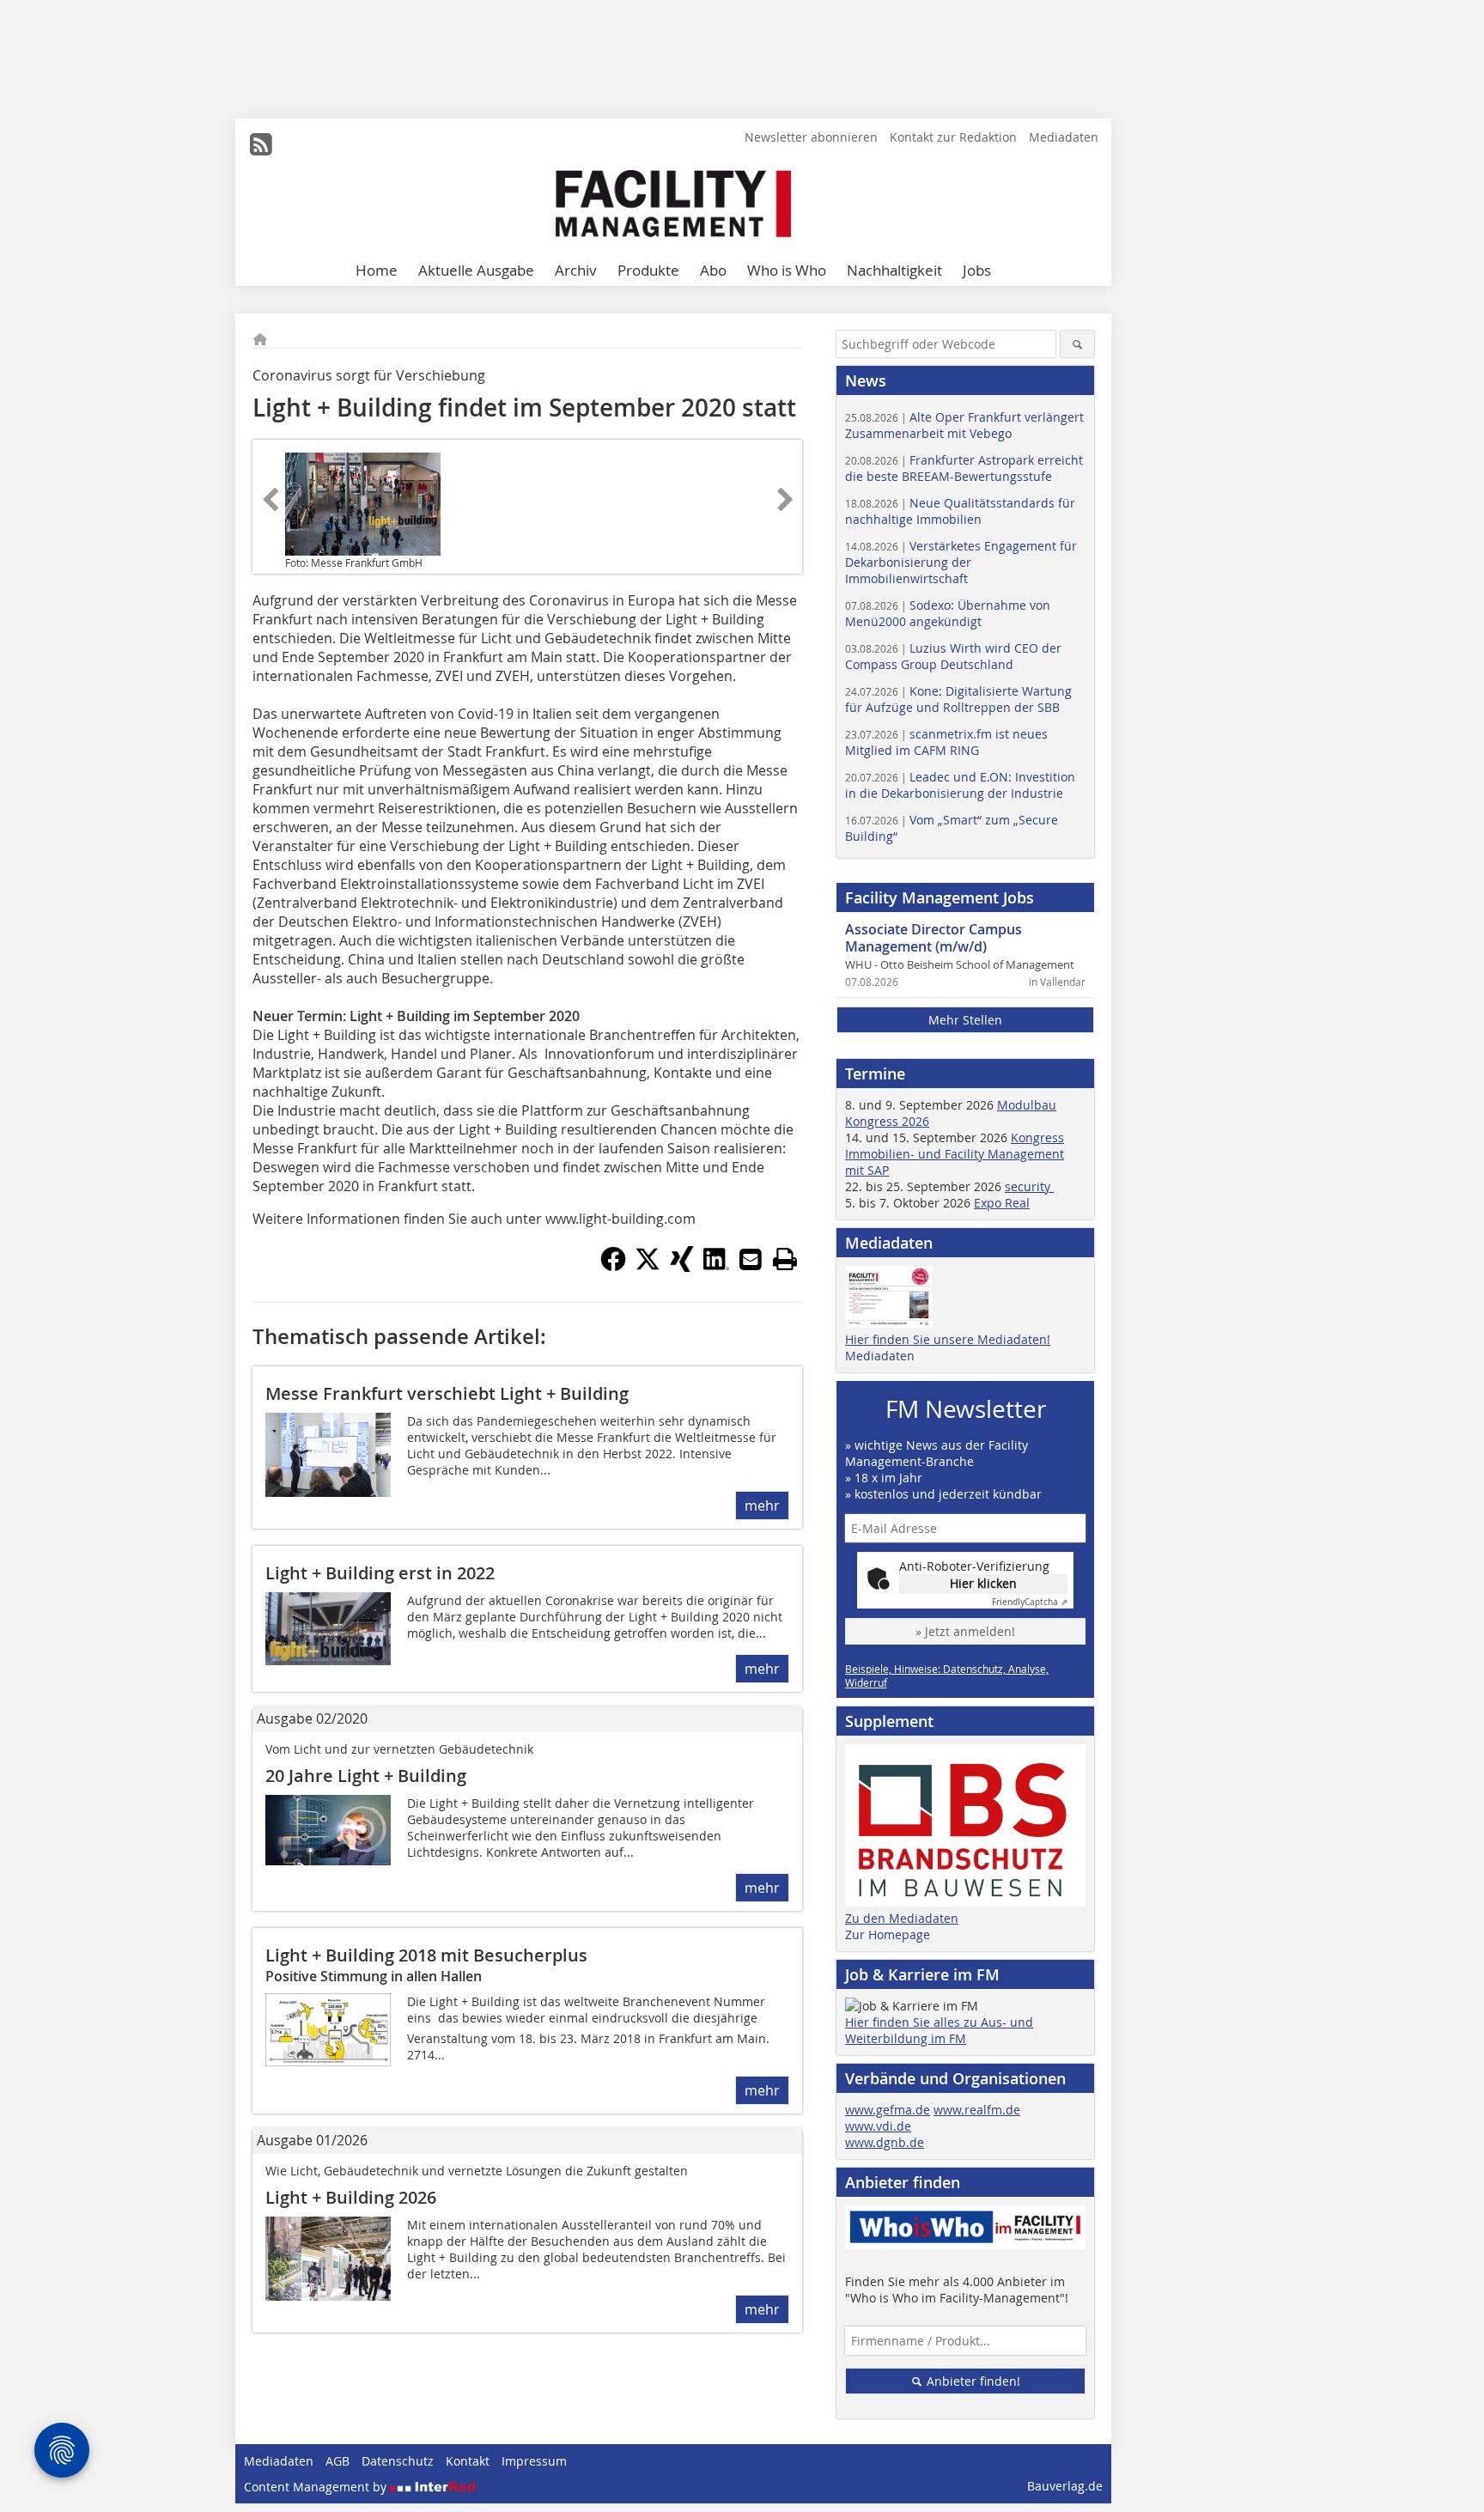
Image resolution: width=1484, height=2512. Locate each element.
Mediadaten (1064, 137)
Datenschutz (398, 2461)
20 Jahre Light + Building (366, 1776)
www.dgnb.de (885, 2142)
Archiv (576, 270)
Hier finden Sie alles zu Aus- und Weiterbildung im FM (939, 2030)
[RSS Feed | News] (261, 144)
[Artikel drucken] (785, 1259)
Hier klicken (983, 1583)
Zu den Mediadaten (902, 1918)
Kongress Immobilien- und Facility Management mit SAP (955, 1154)
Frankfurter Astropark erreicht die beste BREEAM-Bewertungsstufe (964, 468)
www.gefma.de (888, 2110)
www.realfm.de (977, 2110)
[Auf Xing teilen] (682, 1267)
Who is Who (787, 270)
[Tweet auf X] (648, 1267)
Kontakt (468, 2461)
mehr (762, 1505)
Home (377, 270)
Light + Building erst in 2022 (380, 1573)
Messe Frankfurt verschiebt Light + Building (447, 1393)
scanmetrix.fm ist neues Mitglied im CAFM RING (946, 742)
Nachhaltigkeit (894, 270)
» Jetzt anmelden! (965, 1631)
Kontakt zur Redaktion (953, 137)
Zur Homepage (888, 1934)
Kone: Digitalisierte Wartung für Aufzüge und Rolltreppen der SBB (958, 699)
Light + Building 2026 (351, 2197)
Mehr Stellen (965, 1020)
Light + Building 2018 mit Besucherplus (426, 1955)
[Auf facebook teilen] (613, 1267)
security (1029, 1186)
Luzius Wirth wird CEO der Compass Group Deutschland (953, 656)
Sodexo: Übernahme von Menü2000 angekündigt (948, 613)
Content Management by (317, 2487)
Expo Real (1002, 1203)
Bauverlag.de (1065, 2486)
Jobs (977, 270)
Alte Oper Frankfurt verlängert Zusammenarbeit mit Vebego (964, 425)
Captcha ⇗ (1030, 1602)
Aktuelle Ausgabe (476, 270)
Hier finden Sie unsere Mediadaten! (948, 1339)
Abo (713, 270)
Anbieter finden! (972, 2381)
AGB (338, 2461)
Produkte (648, 270)
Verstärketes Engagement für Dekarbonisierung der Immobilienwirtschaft (961, 562)
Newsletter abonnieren (811, 137)
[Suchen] (1077, 344)
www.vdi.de (878, 2126)
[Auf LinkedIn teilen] (716, 1267)
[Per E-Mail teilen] (751, 1259)
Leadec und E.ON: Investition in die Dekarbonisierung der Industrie (960, 785)
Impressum (534, 2461)
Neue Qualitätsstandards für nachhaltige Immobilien (960, 511)
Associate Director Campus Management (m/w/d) (934, 938)
